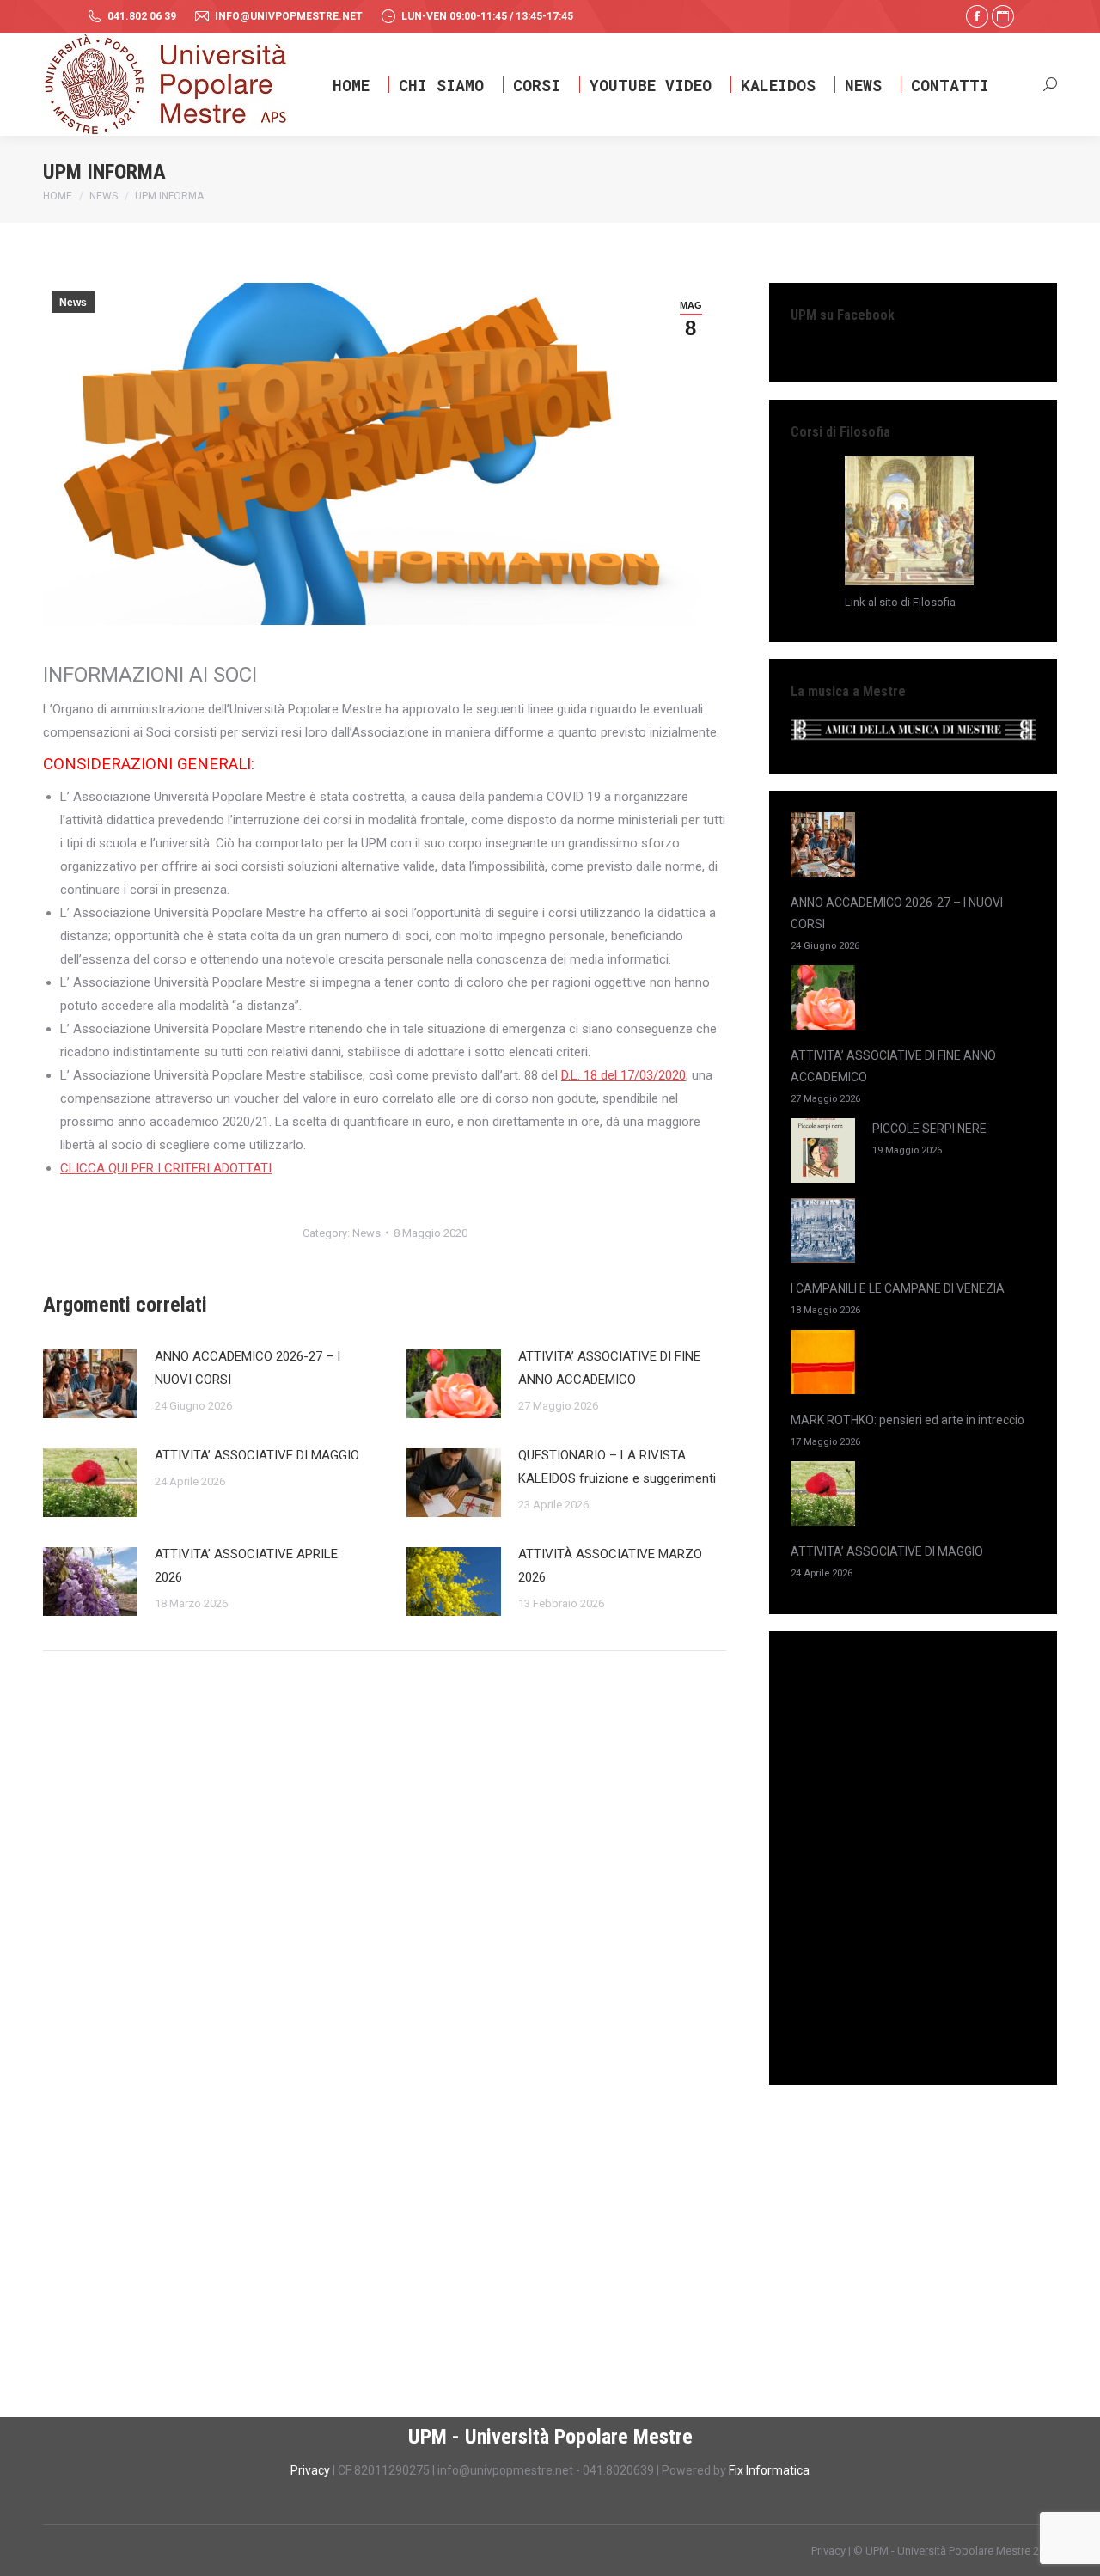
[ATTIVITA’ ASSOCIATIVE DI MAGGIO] (823, 1497)
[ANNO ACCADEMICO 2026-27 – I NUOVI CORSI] (823, 848)
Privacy (312, 2470)
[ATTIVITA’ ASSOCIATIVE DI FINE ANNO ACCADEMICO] (823, 1001)
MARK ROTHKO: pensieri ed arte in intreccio (907, 1420)
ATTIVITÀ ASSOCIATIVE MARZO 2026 (610, 1566)
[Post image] (90, 1384)
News (73, 303)
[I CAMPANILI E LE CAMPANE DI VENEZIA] (823, 1234)
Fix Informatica (769, 2470)
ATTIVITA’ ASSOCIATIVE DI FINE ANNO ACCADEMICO (609, 1368)
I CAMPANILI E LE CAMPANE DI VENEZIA (898, 1288)
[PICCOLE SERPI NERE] (823, 1154)
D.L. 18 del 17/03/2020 (623, 1075)
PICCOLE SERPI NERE (929, 1129)
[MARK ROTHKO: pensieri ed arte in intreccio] (823, 1365)
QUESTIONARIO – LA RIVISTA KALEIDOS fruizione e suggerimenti (617, 1467)
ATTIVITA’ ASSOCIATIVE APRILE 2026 (246, 1566)
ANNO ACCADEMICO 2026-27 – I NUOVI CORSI (247, 1368)
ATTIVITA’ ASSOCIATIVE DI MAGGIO (257, 1455)
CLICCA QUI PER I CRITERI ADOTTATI (166, 1168)
